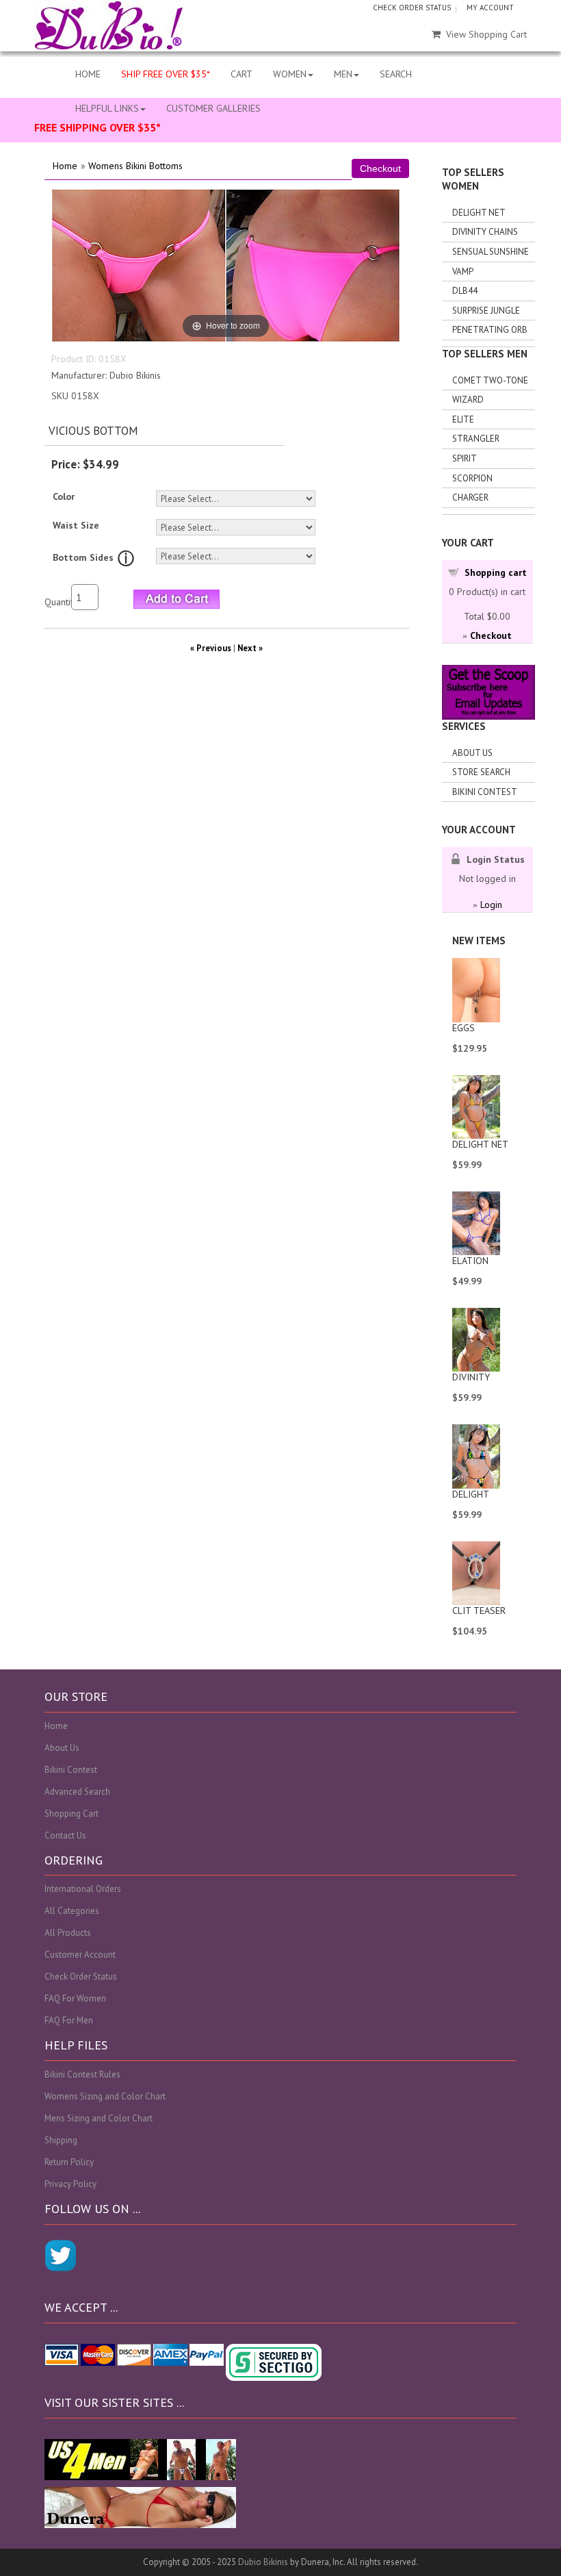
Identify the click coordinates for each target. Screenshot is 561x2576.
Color (64, 496)
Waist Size (76, 525)
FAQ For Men (69, 2020)
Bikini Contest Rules (82, 2074)
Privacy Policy (70, 2184)
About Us (472, 753)
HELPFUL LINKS (107, 108)
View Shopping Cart (486, 34)
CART (242, 74)
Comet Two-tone (490, 380)
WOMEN (290, 74)
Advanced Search (77, 1792)
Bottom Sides (83, 557)
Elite (463, 419)
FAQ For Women (75, 1998)
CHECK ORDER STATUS (412, 8)
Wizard (468, 400)
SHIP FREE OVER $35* (166, 74)
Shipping (61, 2140)
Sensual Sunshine (491, 252)
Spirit (465, 458)
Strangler (476, 439)
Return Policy (69, 2162)
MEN (343, 74)
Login (491, 905)
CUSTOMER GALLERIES (213, 108)
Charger (470, 497)
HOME (88, 74)
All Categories (72, 1911)
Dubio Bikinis (263, 2562)
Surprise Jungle (486, 311)
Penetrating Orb (490, 330)
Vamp (463, 272)
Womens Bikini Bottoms (135, 166)
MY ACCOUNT (490, 8)
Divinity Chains (485, 232)
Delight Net (479, 213)
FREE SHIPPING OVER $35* (97, 127)
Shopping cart (496, 572)
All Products (68, 1933)
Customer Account (80, 1955)
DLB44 (465, 291)
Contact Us (65, 1835)
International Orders (83, 1889)
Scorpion (472, 478)
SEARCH (396, 74)
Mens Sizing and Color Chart (99, 2118)
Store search (481, 772)
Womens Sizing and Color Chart (105, 2096)
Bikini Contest (485, 792)
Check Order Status (81, 1977)
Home (65, 166)
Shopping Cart (71, 1814)
